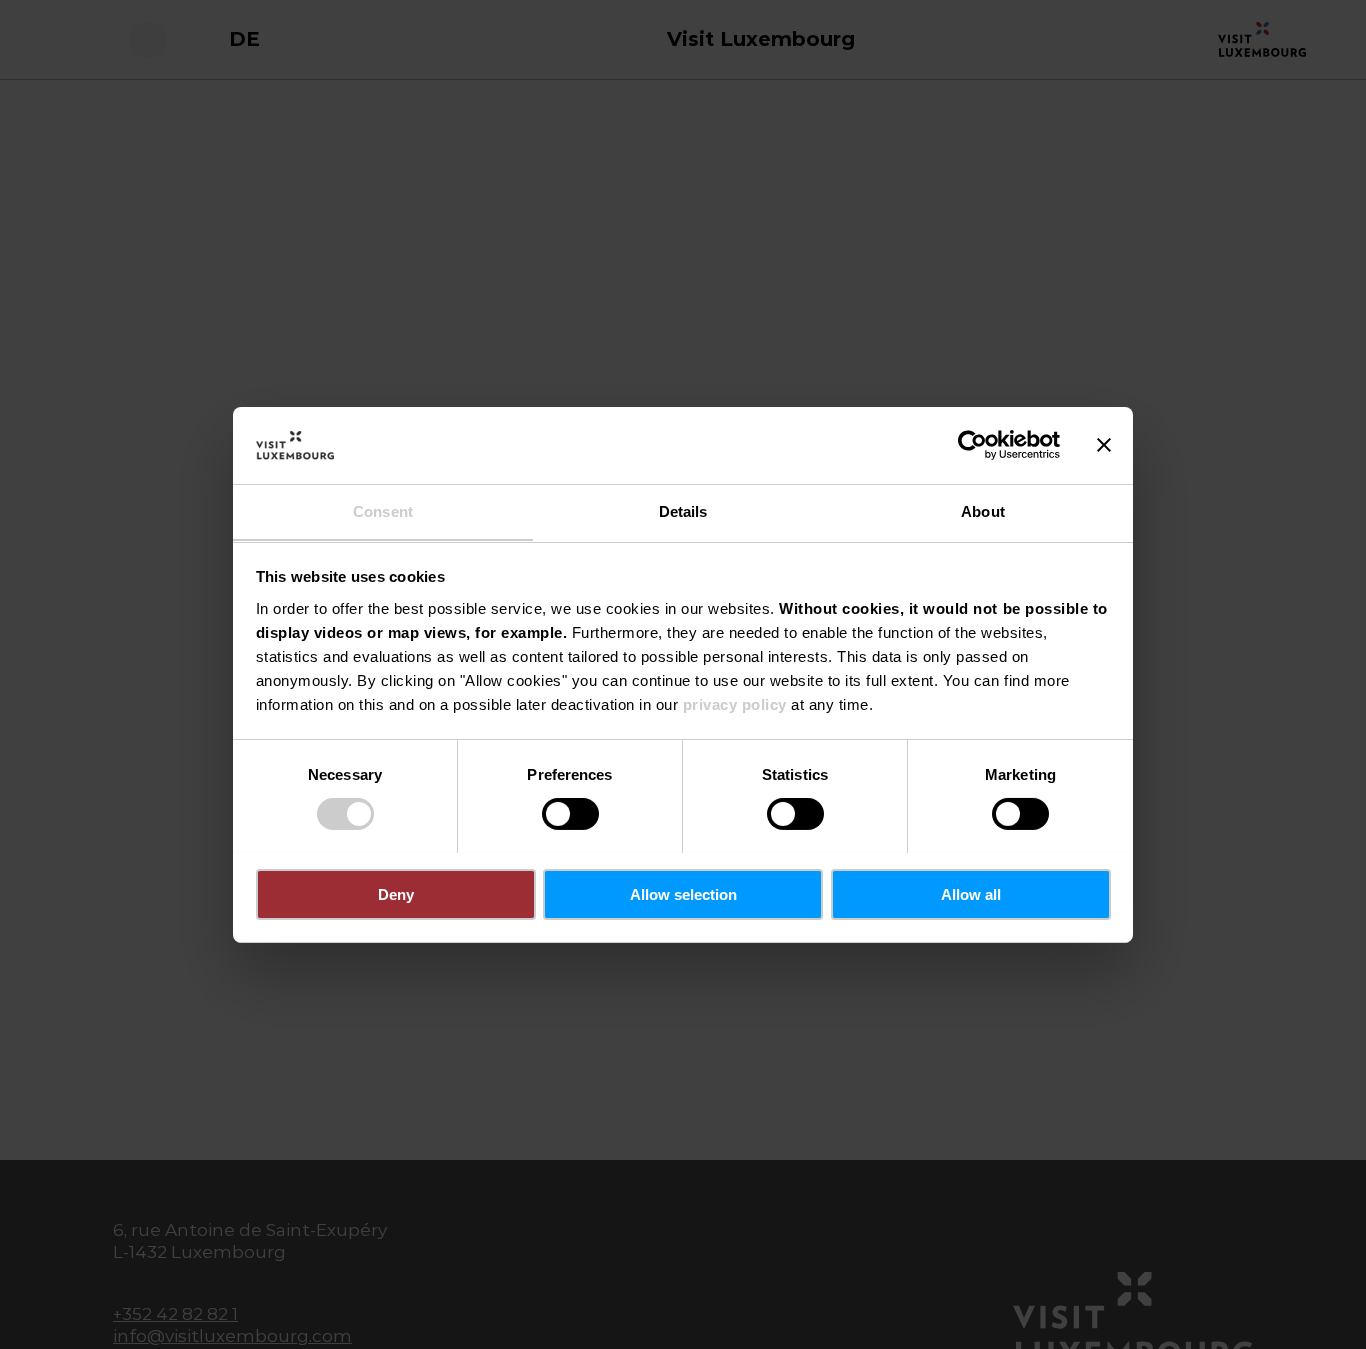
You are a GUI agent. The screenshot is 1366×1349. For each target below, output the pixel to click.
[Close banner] (1104, 445)
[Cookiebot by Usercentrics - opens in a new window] (972, 445)
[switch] (570, 814)
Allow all (971, 893)
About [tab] (983, 510)
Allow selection (683, 893)
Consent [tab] (383, 510)
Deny (396, 893)
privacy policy (735, 703)
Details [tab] (683, 510)
